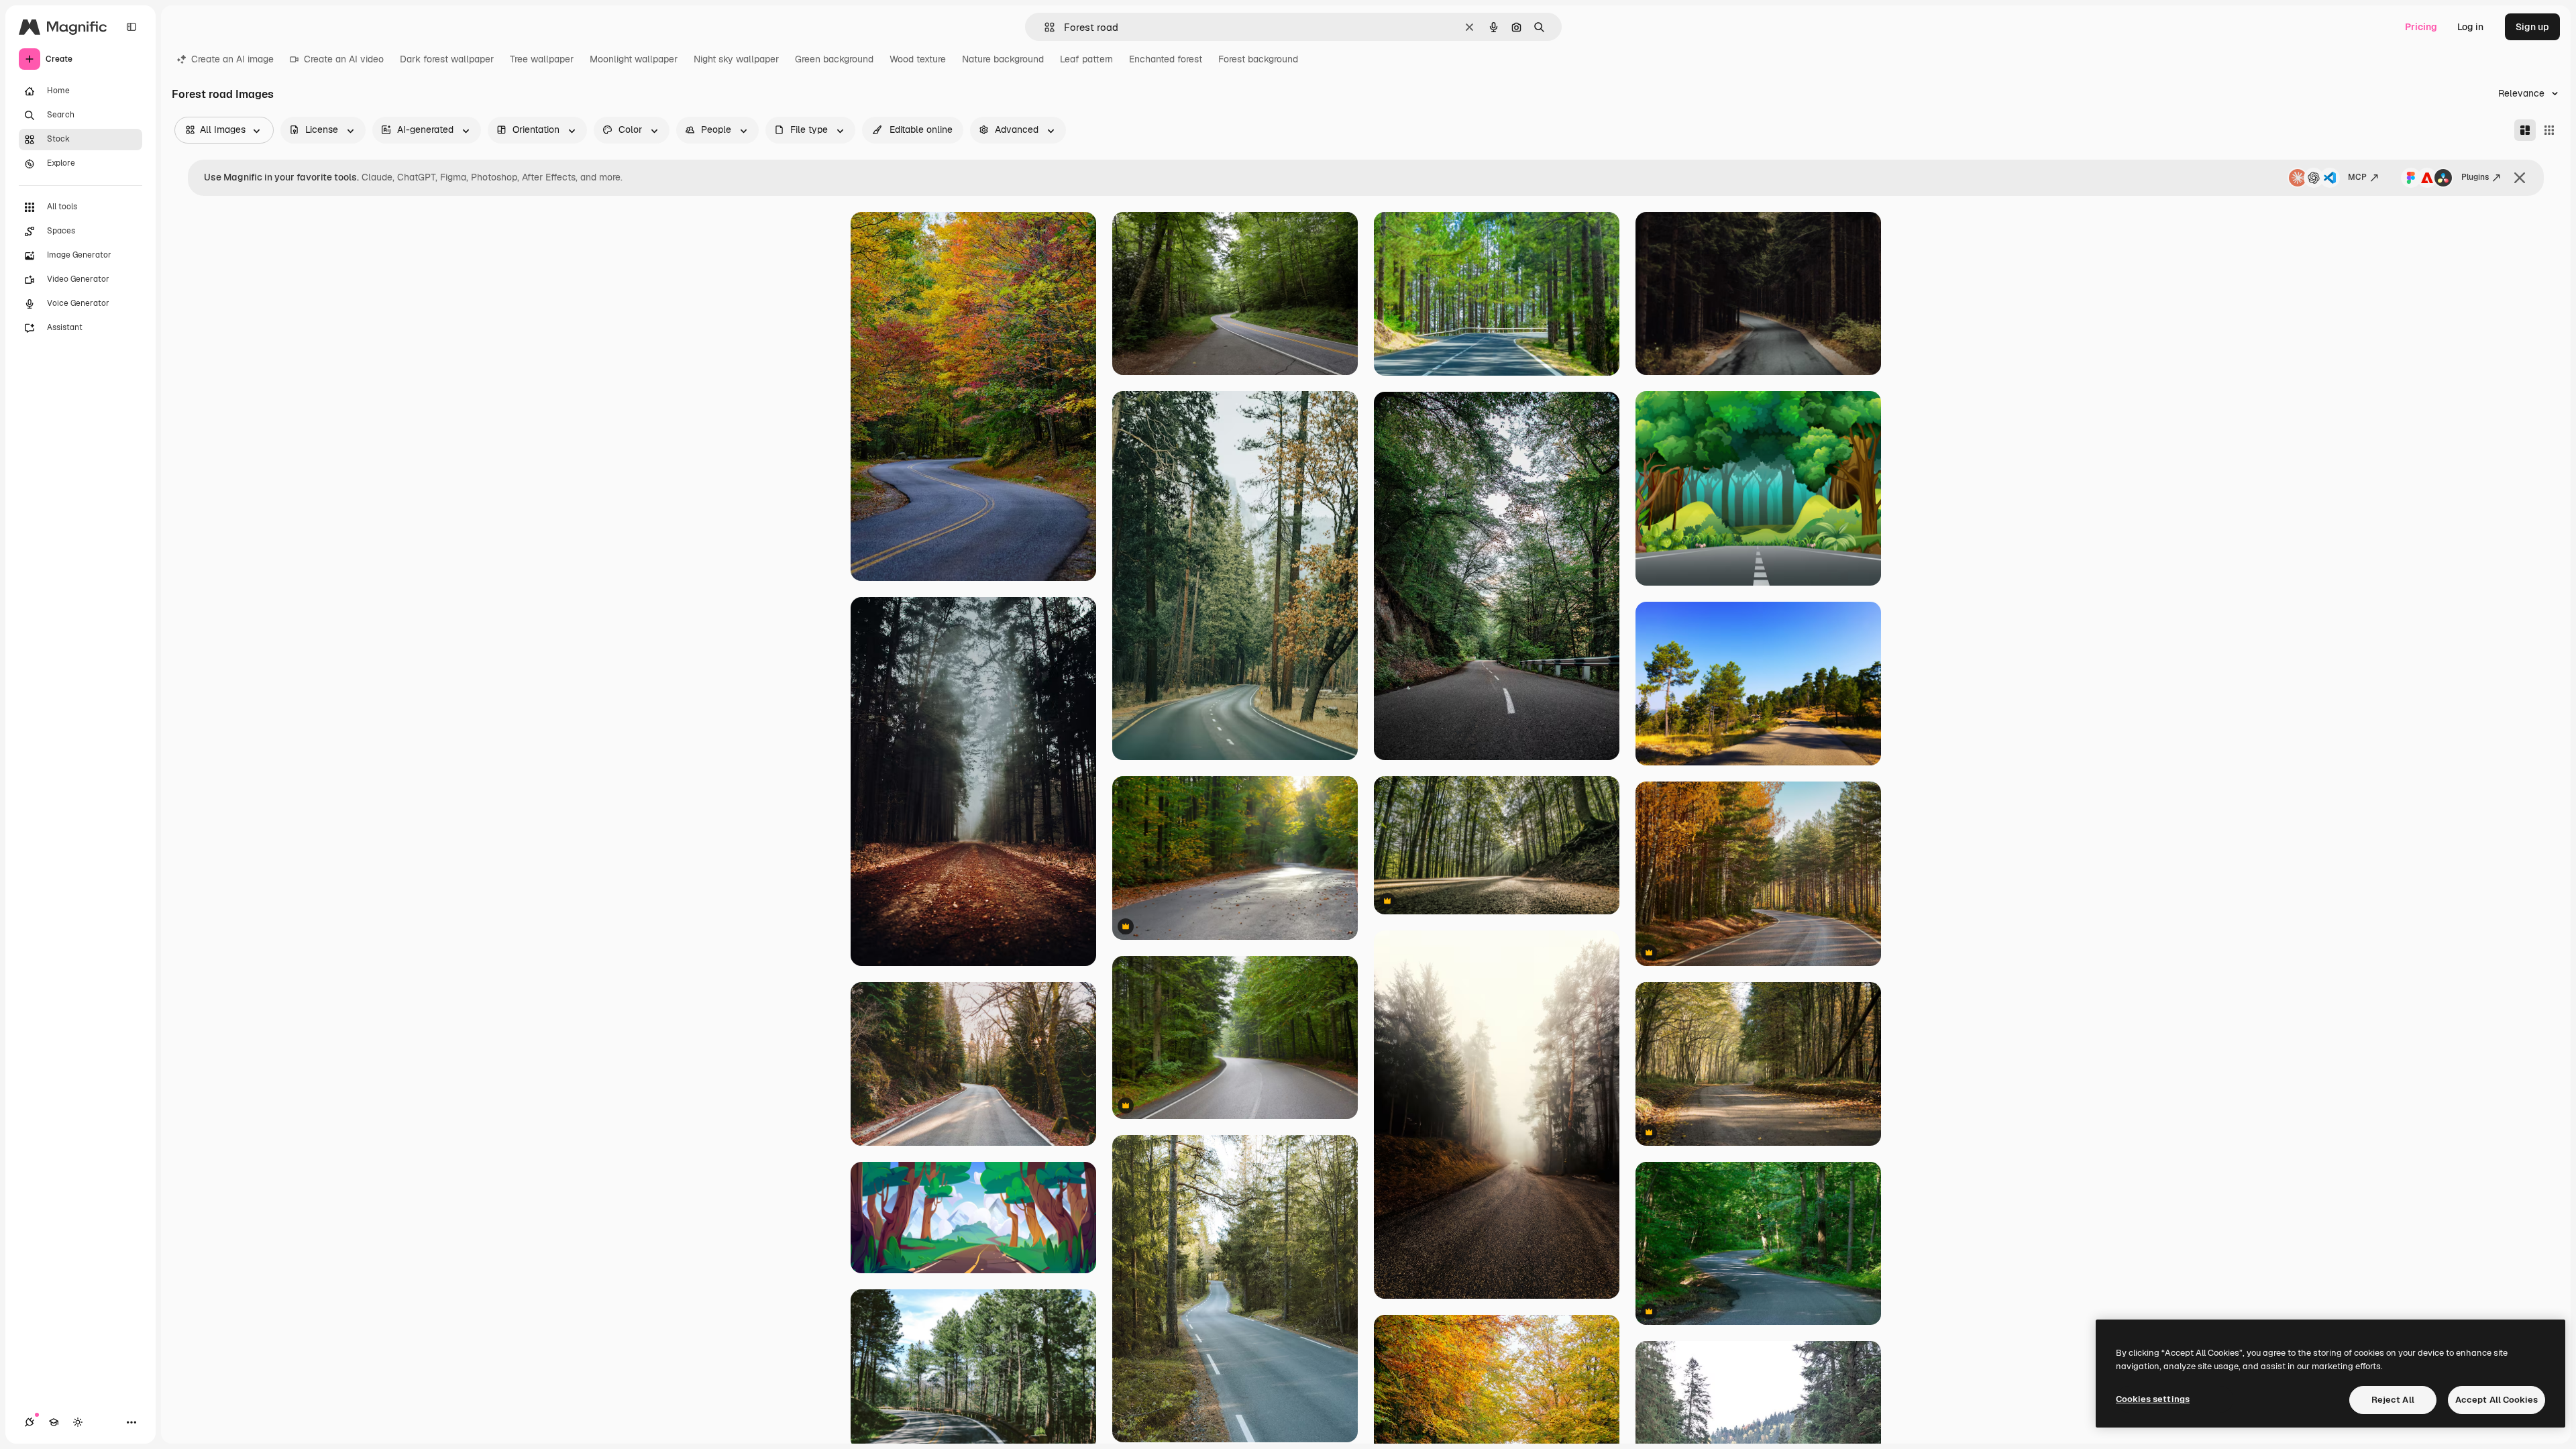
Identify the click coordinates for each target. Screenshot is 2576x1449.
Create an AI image (232, 59)
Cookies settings (2153, 1399)
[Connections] (30, 1422)
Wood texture (918, 59)
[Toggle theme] (78, 1422)
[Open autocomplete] (1044, 27)
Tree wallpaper (542, 59)
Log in (2470, 27)
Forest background (1258, 59)
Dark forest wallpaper (447, 59)
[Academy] (54, 1422)
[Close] (2520, 178)
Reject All (2393, 1400)
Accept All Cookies (2497, 1400)
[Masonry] (2525, 130)
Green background (834, 59)
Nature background (1003, 59)
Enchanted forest (1166, 59)
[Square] (2549, 130)
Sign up (2532, 27)
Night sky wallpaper (736, 59)
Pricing (2421, 27)
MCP (2357, 177)
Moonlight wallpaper (634, 59)
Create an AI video (344, 59)
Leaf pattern (1086, 59)
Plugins (2475, 177)
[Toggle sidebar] (131, 27)
